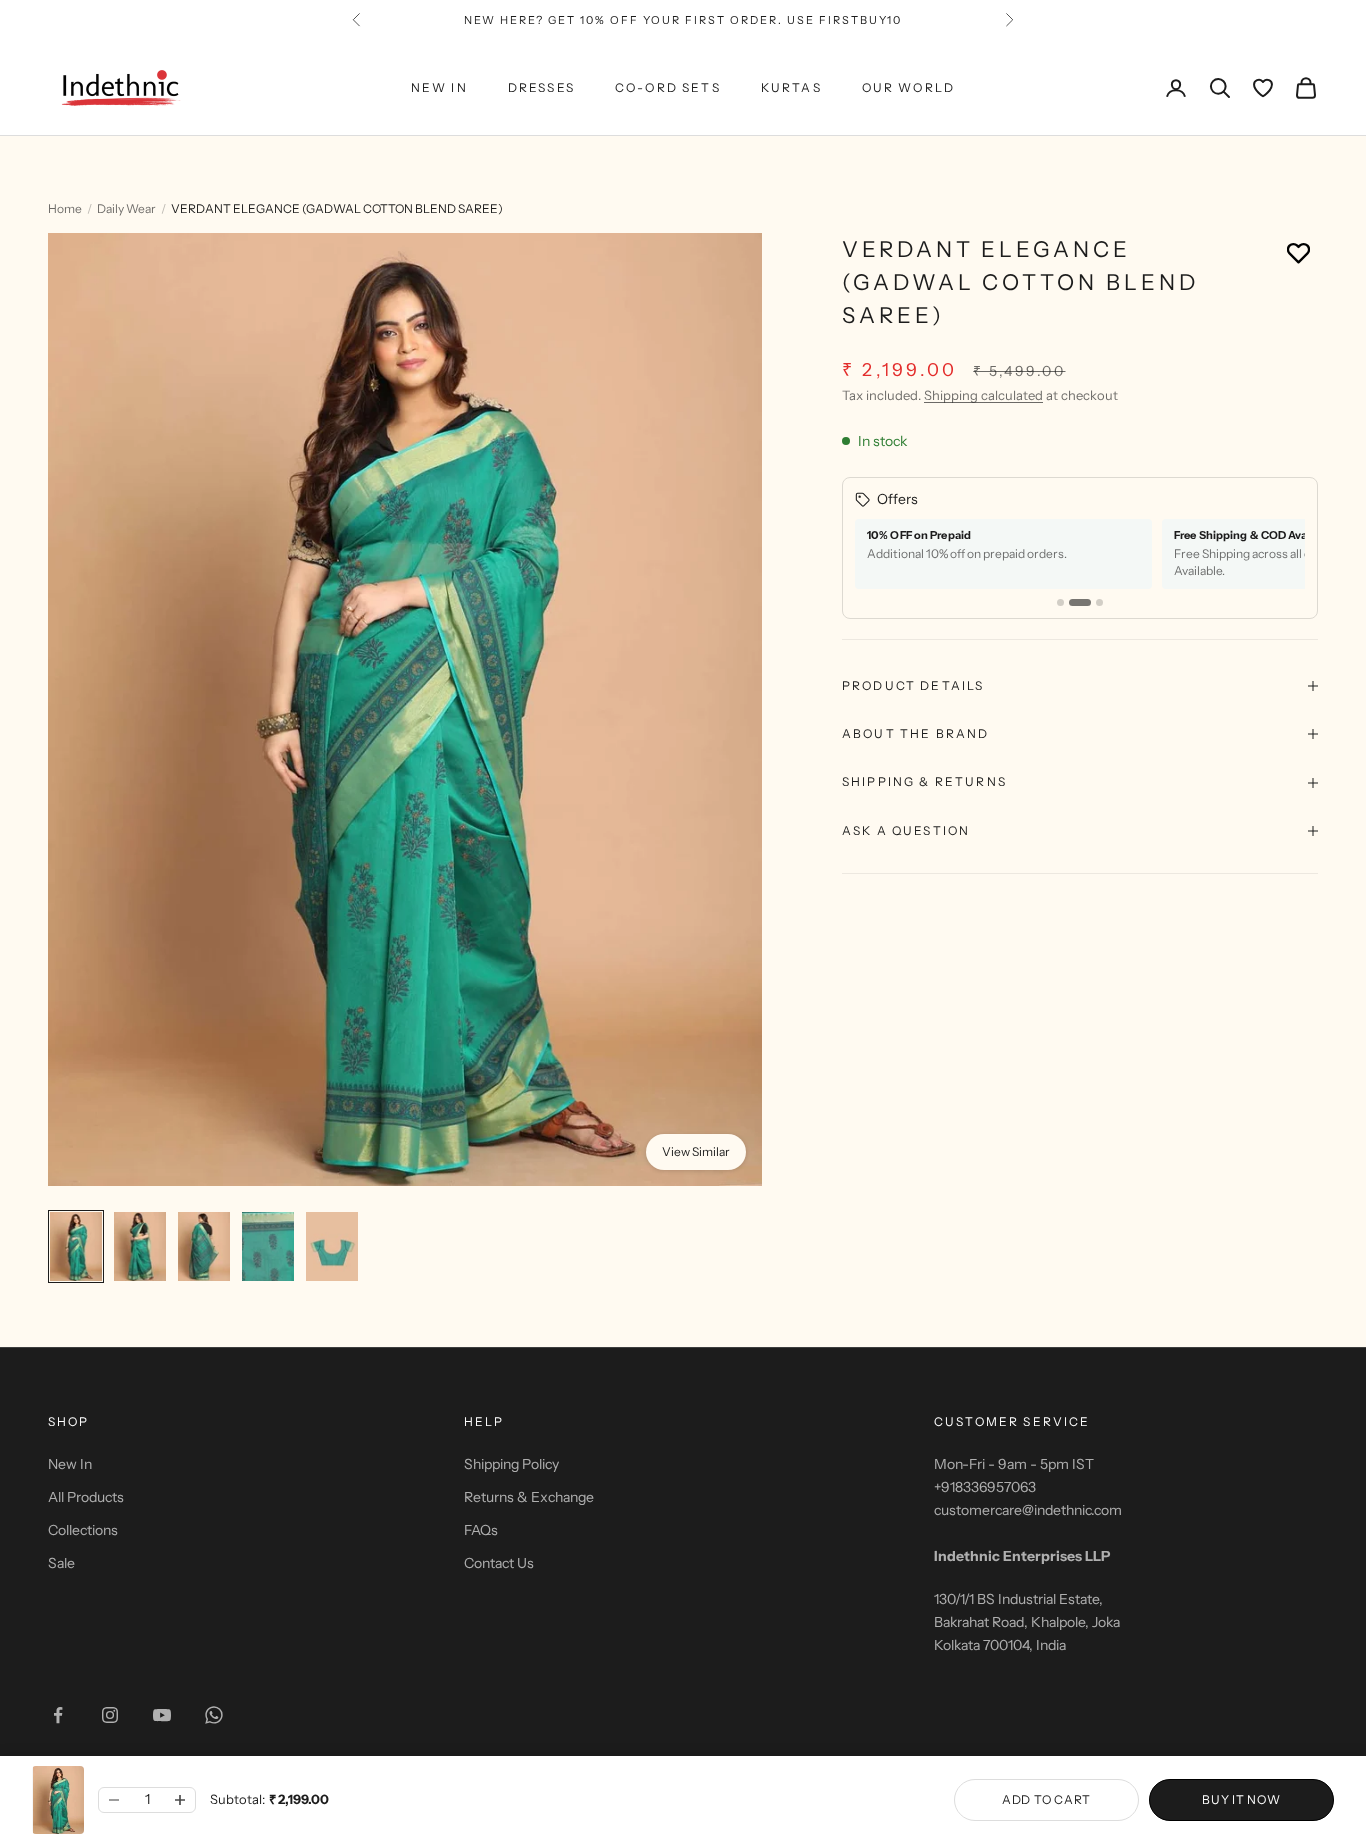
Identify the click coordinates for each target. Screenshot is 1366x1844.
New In (70, 1464)
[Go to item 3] (204, 1247)
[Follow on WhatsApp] (214, 1715)
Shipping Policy (511, 1464)
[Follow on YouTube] (162, 1715)
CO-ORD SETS (668, 87)
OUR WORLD (908, 87)
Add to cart (1046, 1799)
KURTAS (791, 87)
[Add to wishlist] (1298, 252)
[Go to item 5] (332, 1247)
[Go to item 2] (140, 1247)
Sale (61, 1563)
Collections (83, 1530)
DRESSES (541, 87)
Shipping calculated (983, 394)
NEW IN (439, 87)
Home (65, 208)
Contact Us (499, 1563)
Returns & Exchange (529, 1497)
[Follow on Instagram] (110, 1715)
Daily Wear (126, 208)
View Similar (696, 1151)
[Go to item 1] (76, 1247)
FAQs (481, 1530)
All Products (86, 1497)
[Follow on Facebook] (58, 1715)
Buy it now (1241, 1799)
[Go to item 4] (268, 1247)
